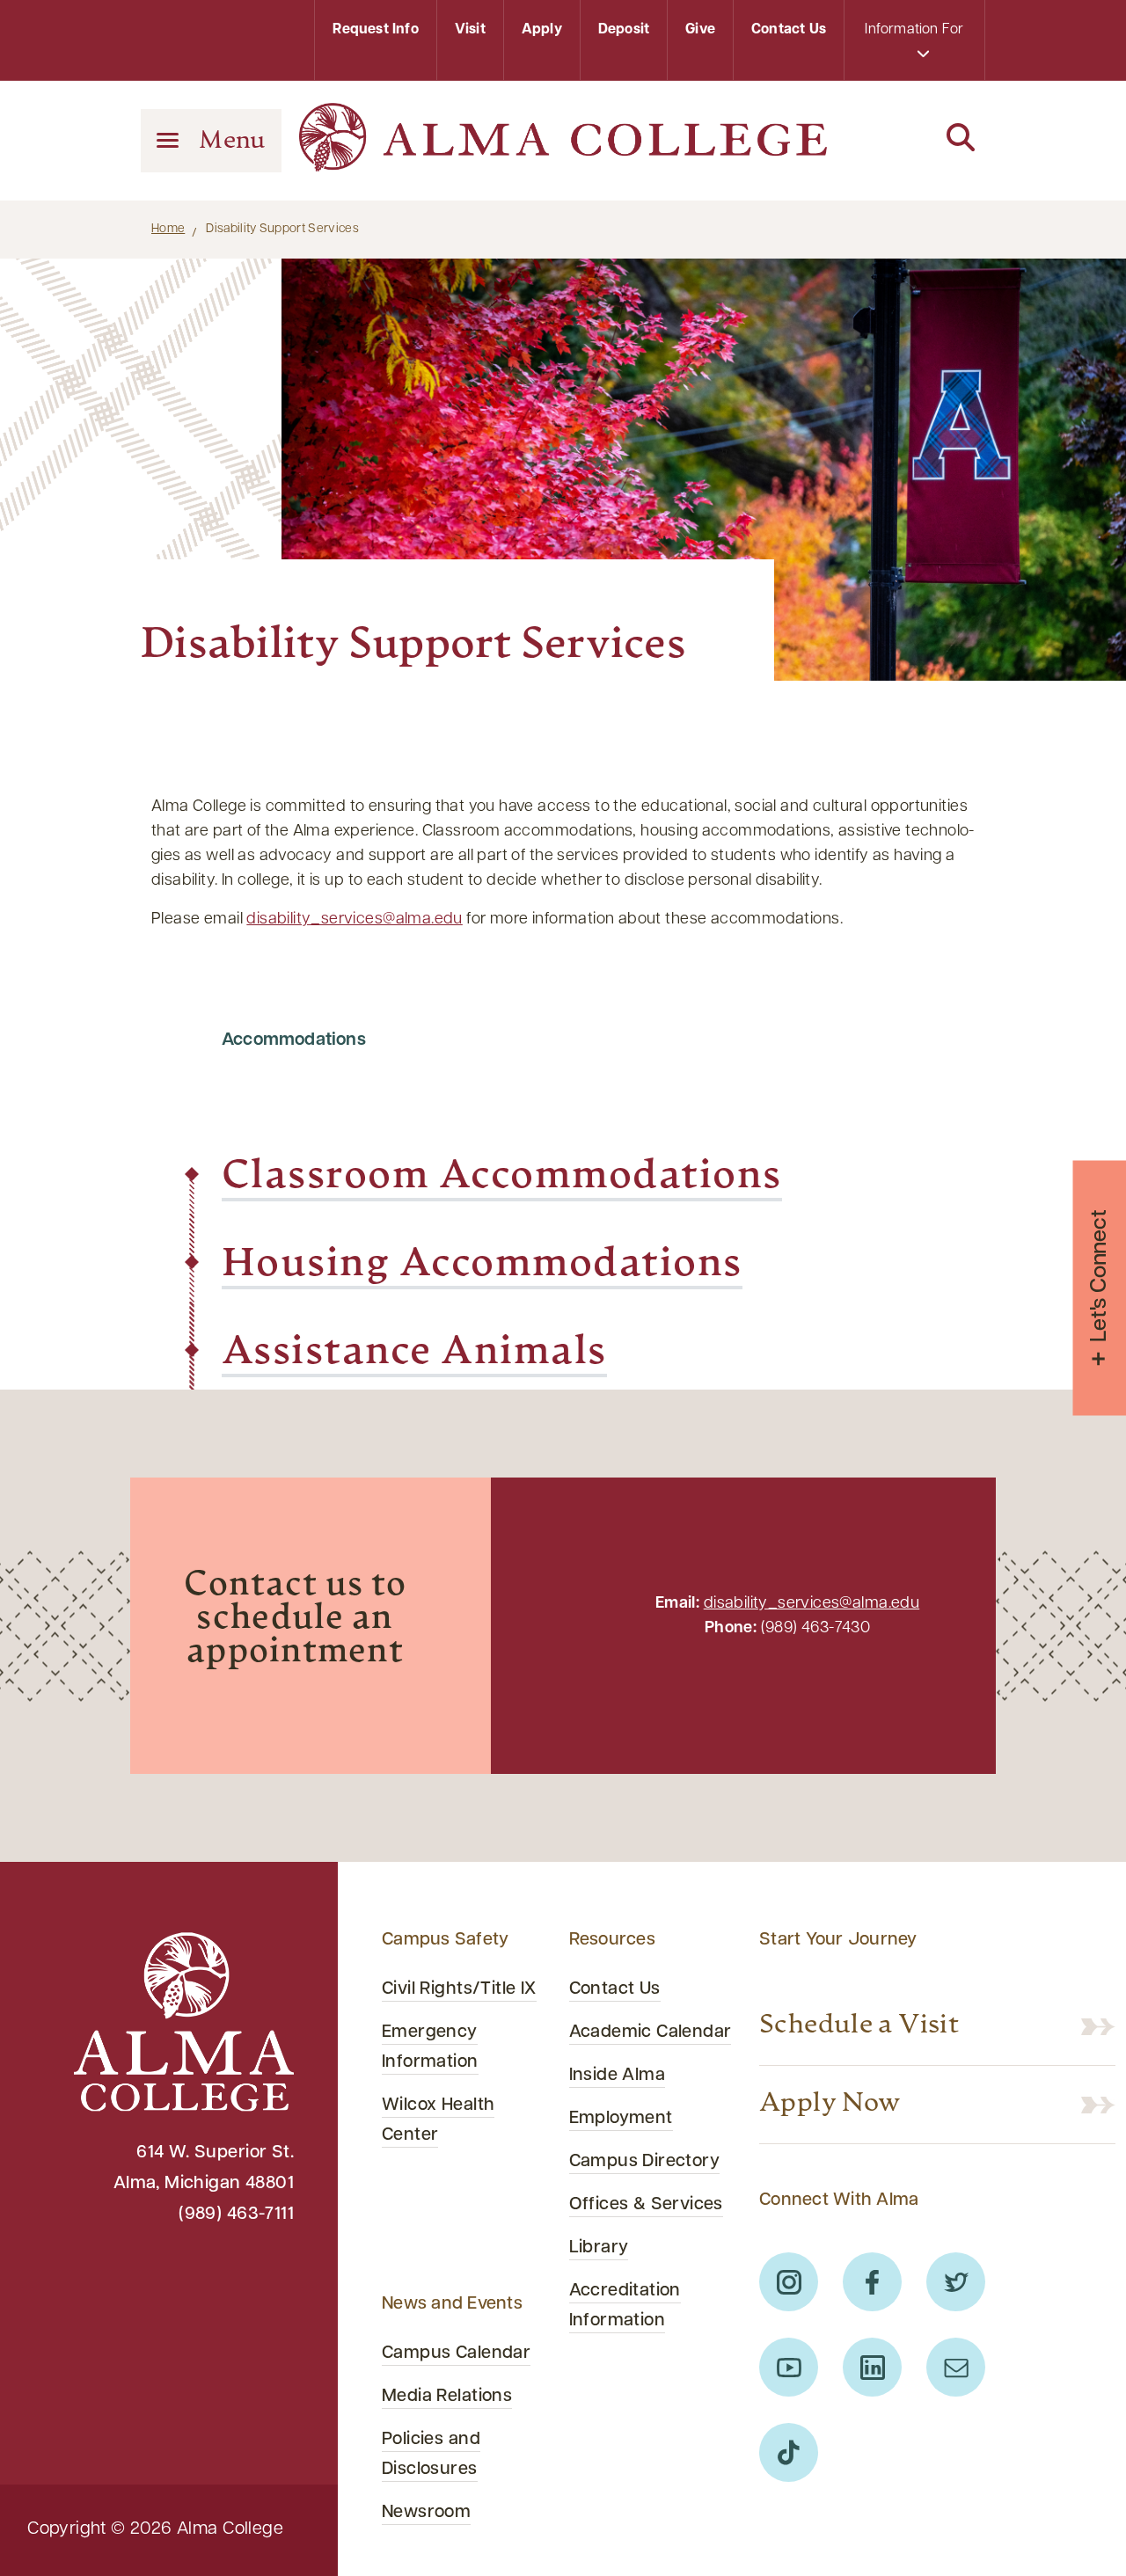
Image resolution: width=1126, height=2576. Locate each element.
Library (599, 2248)
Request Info (375, 30)
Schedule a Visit (859, 2026)
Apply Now (830, 2105)
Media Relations (447, 2397)
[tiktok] (789, 2452)
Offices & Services (646, 2205)
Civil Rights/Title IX (459, 1989)
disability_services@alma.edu (354, 920)
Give (700, 30)
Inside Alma (618, 2076)
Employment (621, 2119)
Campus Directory (645, 2162)
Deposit (624, 30)
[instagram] (789, 2282)
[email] (956, 2367)
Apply (542, 30)
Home (168, 229)
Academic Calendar (651, 2032)
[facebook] (872, 2282)
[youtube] (789, 2367)
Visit (470, 30)
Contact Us (789, 30)
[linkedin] (872, 2367)
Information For (914, 30)
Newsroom (426, 2513)
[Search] (915, 139)
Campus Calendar (456, 2353)
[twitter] (956, 2282)
